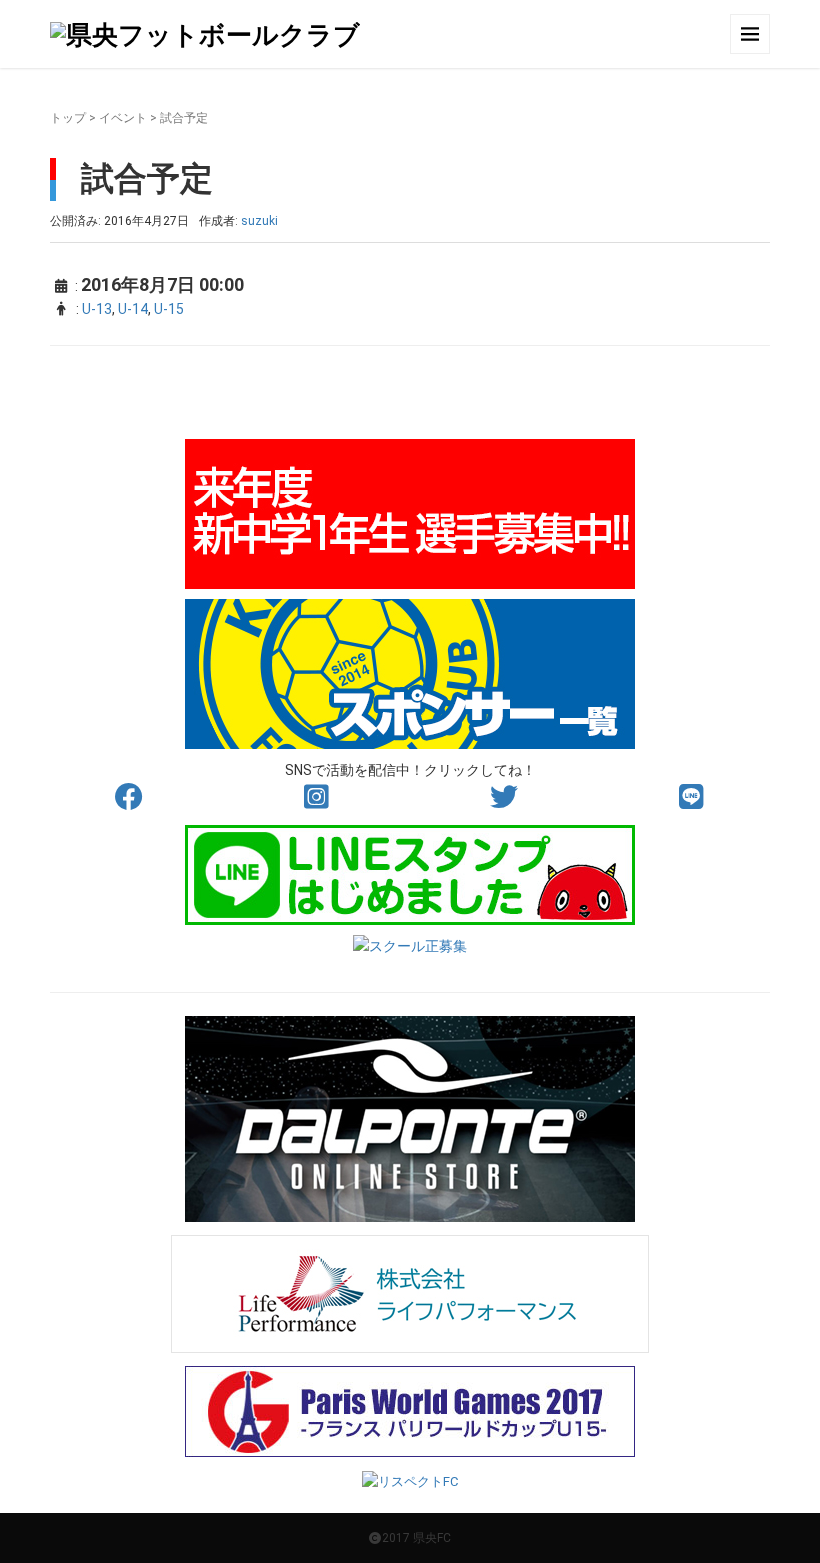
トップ (68, 118)
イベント (123, 118)
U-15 (169, 309)
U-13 (97, 309)
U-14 (133, 309)
